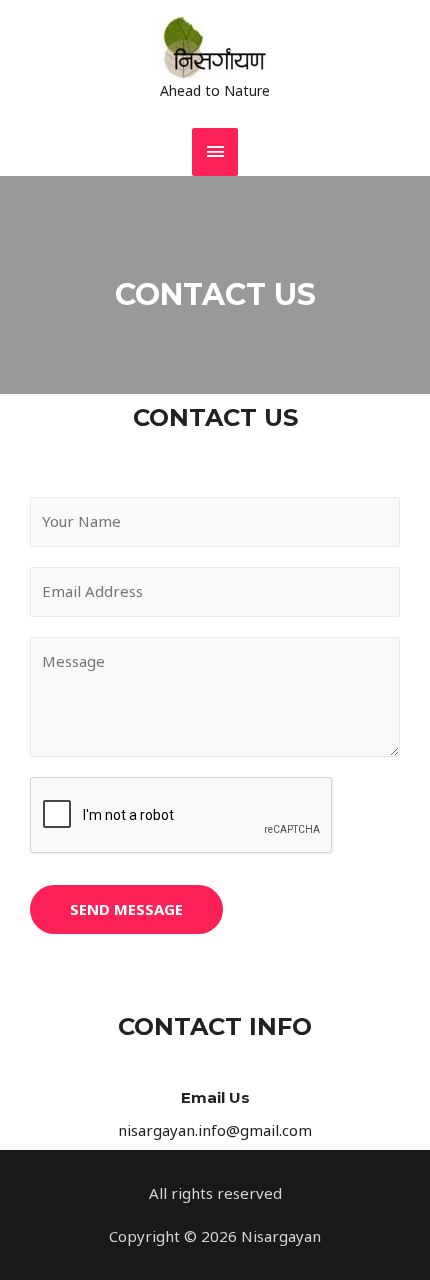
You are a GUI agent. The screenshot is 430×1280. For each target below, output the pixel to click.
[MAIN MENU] (215, 151)
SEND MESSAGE (126, 909)
